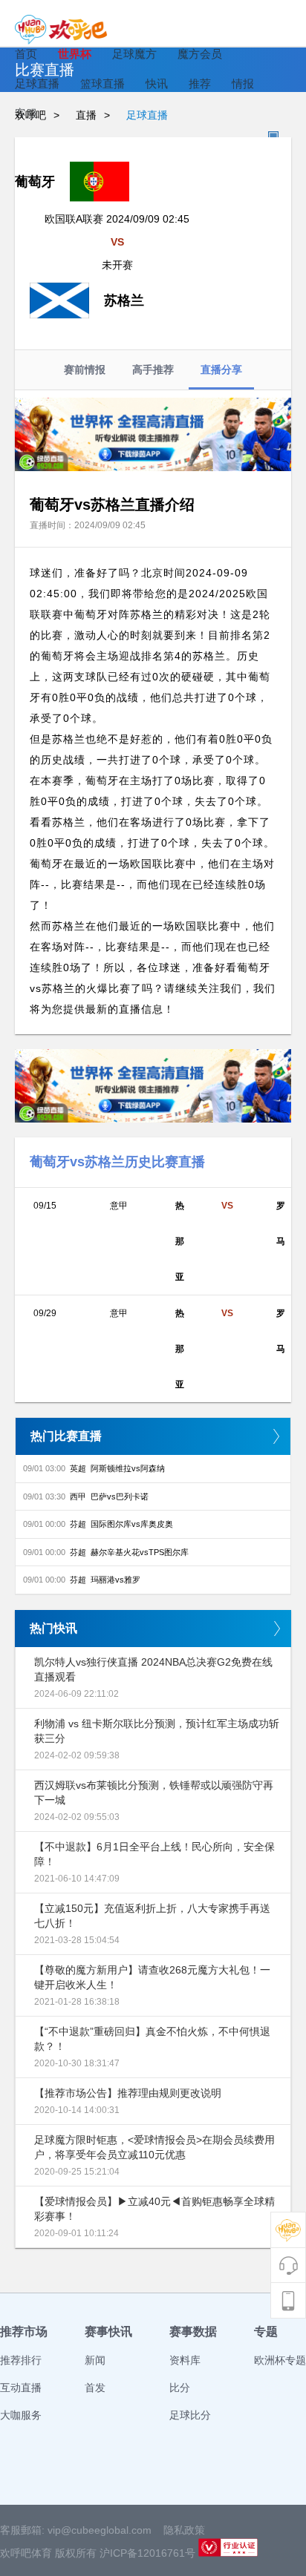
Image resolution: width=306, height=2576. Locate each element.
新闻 (95, 2360)
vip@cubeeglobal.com (100, 2530)
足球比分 (190, 2415)
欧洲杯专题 (280, 2360)
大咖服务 (21, 2415)
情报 (243, 83)
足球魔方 (134, 54)
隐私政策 (184, 2530)
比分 (180, 2388)
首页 (26, 54)
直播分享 (221, 369)
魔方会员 (200, 54)
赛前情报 (85, 369)
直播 (86, 115)
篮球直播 (102, 83)
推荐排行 (21, 2360)
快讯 (157, 83)
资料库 (185, 2360)
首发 (95, 2388)
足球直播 (37, 83)
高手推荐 (153, 369)
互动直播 (21, 2388)
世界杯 (75, 54)
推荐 (200, 83)
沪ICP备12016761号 (147, 2553)
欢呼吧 (30, 115)
